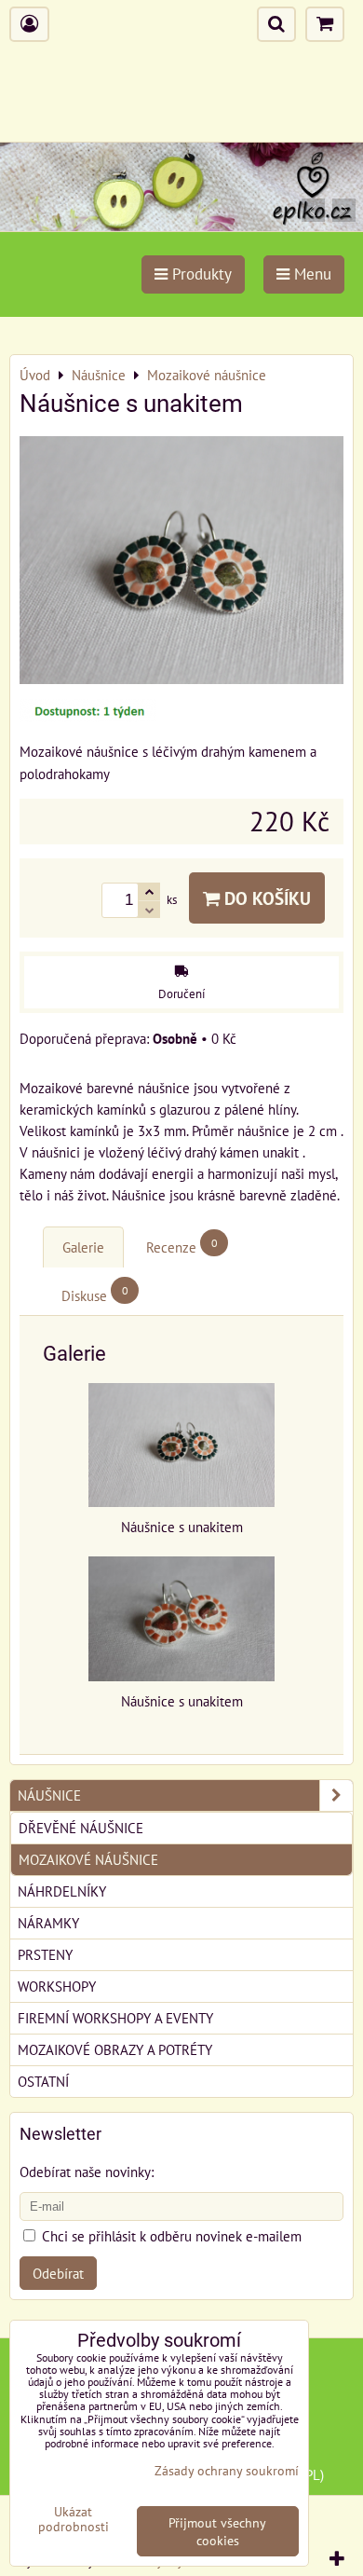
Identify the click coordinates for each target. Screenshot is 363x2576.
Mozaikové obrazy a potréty (115, 2049)
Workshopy (57, 1986)
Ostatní (43, 2081)
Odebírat (58, 2273)
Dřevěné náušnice (81, 1828)
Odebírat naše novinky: (87, 2172)
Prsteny (45, 1954)
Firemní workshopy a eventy (115, 2018)
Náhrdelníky (62, 1891)
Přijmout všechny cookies (217, 2531)
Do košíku (265, 898)
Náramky (48, 1923)
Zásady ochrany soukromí (227, 2470)
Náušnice (49, 1795)
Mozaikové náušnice (88, 1859)
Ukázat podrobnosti (74, 2519)
